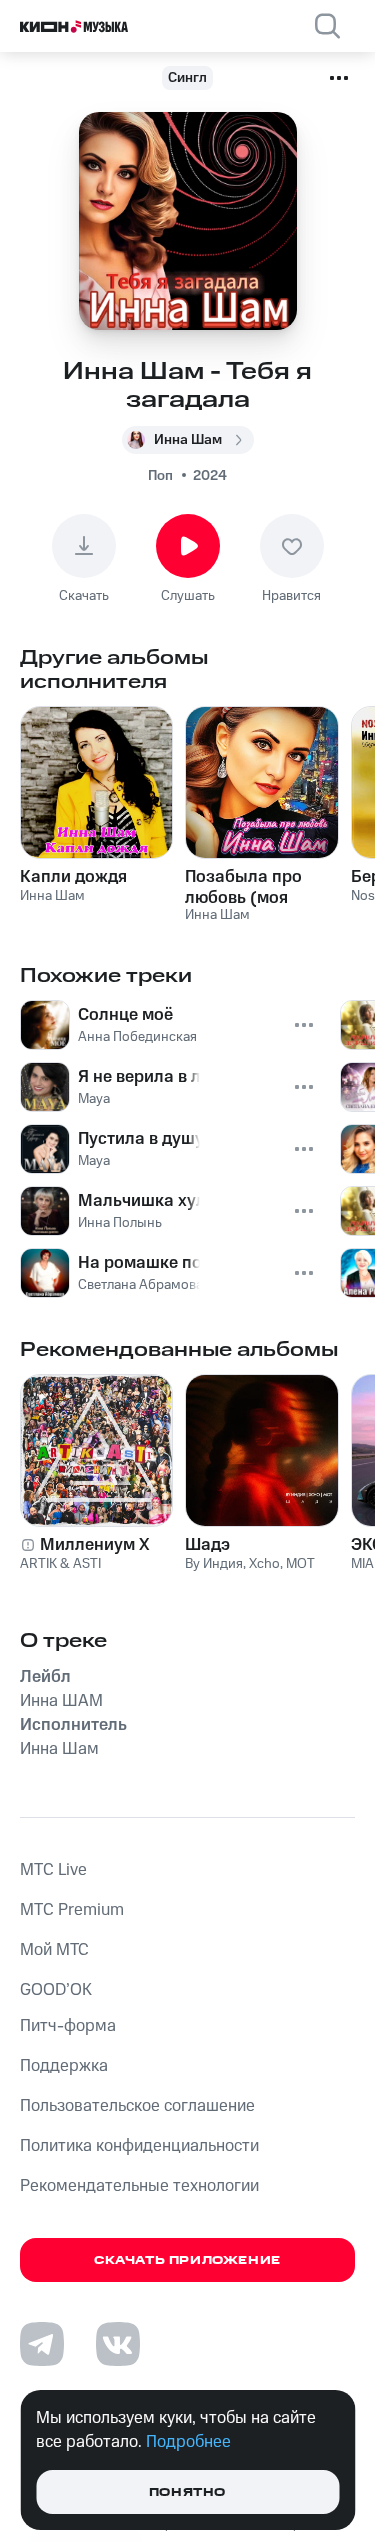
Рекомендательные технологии (139, 2186)
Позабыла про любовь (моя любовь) (243, 887)
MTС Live (53, 1870)
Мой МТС (54, 1950)
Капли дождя (73, 877)
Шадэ (207, 1545)
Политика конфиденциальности (139, 2146)
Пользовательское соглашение (137, 2106)
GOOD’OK (56, 1990)
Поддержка (64, 2066)
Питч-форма (68, 2026)
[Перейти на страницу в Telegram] (42, 2344)
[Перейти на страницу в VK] (118, 2344)
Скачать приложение (187, 2260)
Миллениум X (95, 1545)
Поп (160, 476)
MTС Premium (72, 1910)
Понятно (187, 2492)
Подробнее (188, 2442)
